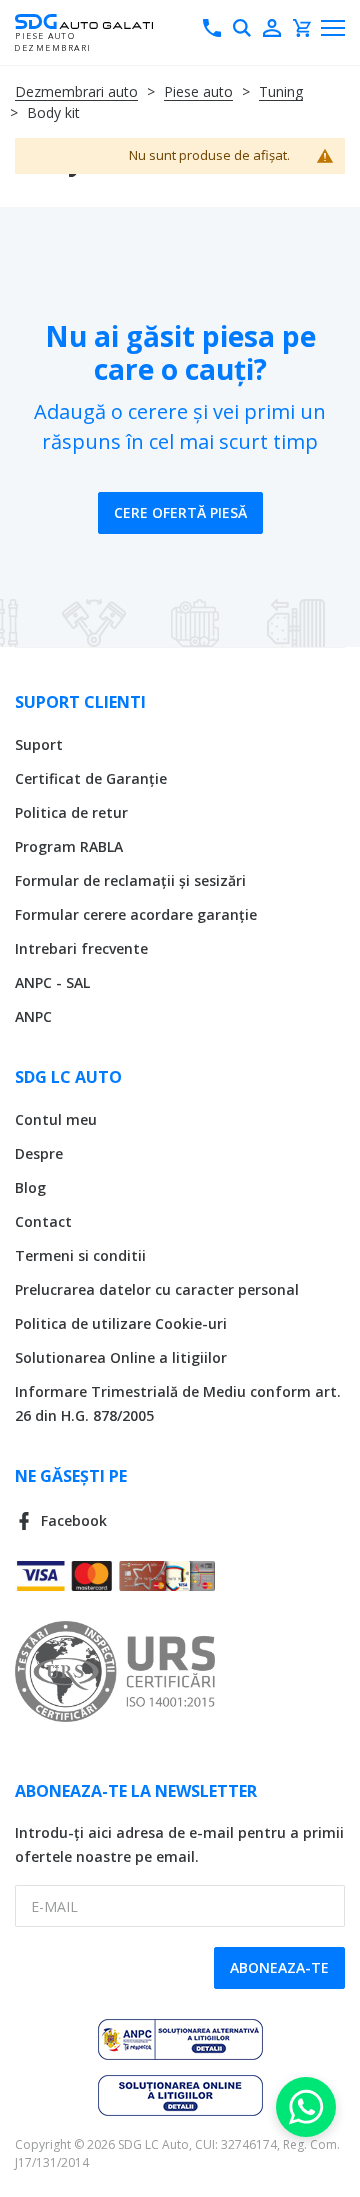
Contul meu (56, 1119)
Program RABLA (69, 846)
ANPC (33, 1016)
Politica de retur (71, 812)
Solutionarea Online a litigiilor (121, 1357)
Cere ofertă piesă (180, 512)
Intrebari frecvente (81, 948)
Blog (30, 1187)
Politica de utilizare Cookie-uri (121, 1323)
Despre (39, 1153)
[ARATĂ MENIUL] (333, 28)
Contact (43, 1221)
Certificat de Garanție (91, 778)
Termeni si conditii (80, 1255)
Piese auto (198, 91)
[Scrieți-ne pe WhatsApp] (306, 2107)
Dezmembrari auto (76, 91)
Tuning (281, 91)
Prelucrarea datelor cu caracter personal (157, 1289)
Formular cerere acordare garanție (136, 914)
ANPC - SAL (52, 982)
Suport (39, 744)
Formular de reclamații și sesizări (130, 880)
